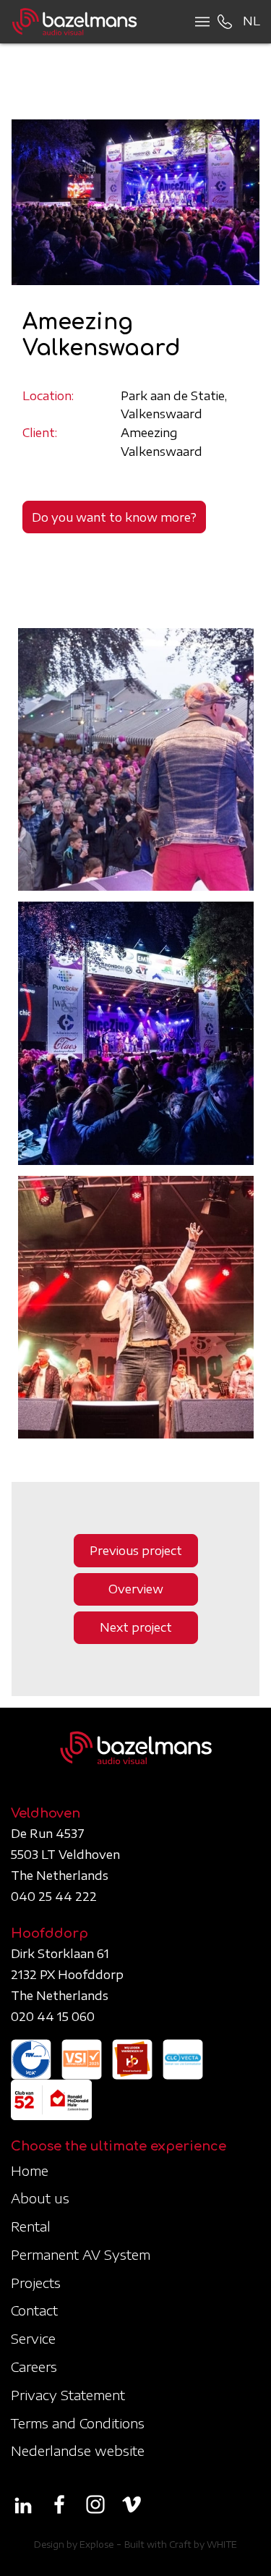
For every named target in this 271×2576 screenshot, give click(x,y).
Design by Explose (74, 2545)
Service (33, 2338)
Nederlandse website (78, 2450)
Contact (34, 2310)
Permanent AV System (81, 2254)
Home (30, 2170)
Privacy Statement (68, 2395)
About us (40, 2198)
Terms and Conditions (78, 2423)
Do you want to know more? (114, 517)
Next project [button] (136, 1627)
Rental (31, 2226)
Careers (34, 2367)
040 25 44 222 (54, 1897)
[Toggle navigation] (198, 22)
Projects (36, 2283)
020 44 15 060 (53, 2017)
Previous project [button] (136, 1551)
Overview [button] (136, 1589)
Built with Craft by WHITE (181, 2545)
